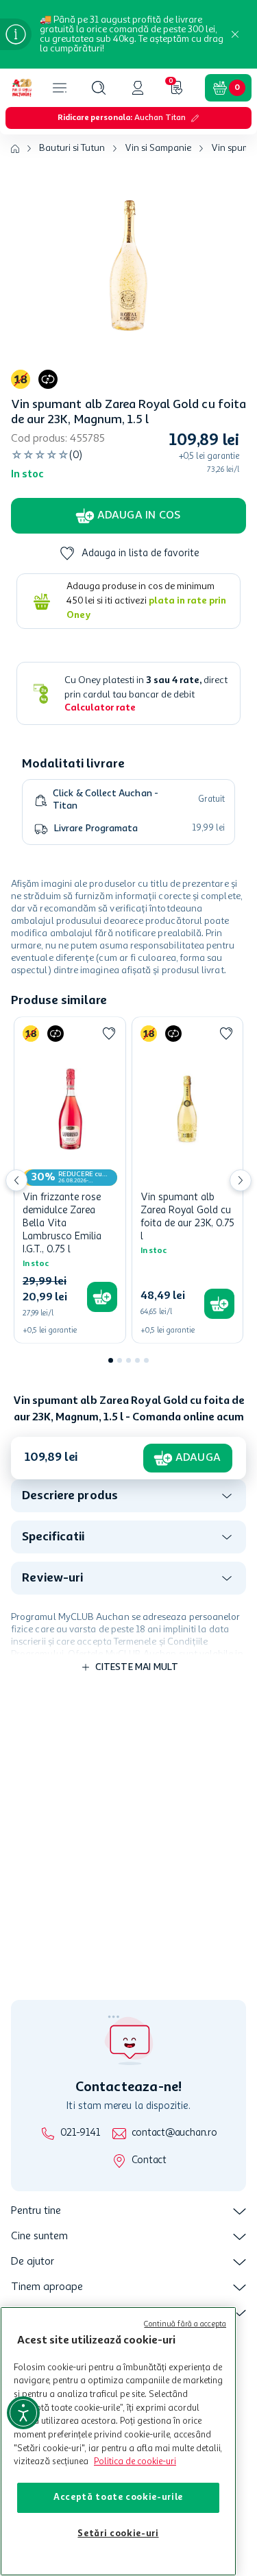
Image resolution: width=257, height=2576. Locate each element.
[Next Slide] (241, 1180)
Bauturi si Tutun (72, 148)
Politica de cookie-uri (135, 2462)
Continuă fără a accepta (185, 2325)
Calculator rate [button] (100, 708)
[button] (99, 88)
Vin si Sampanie (158, 148)
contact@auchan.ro (174, 2133)
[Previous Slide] (16, 1180)
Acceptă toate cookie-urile (118, 2497)
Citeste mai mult (137, 1667)
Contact (149, 2161)
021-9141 (80, 2133)
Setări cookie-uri (118, 2534)
